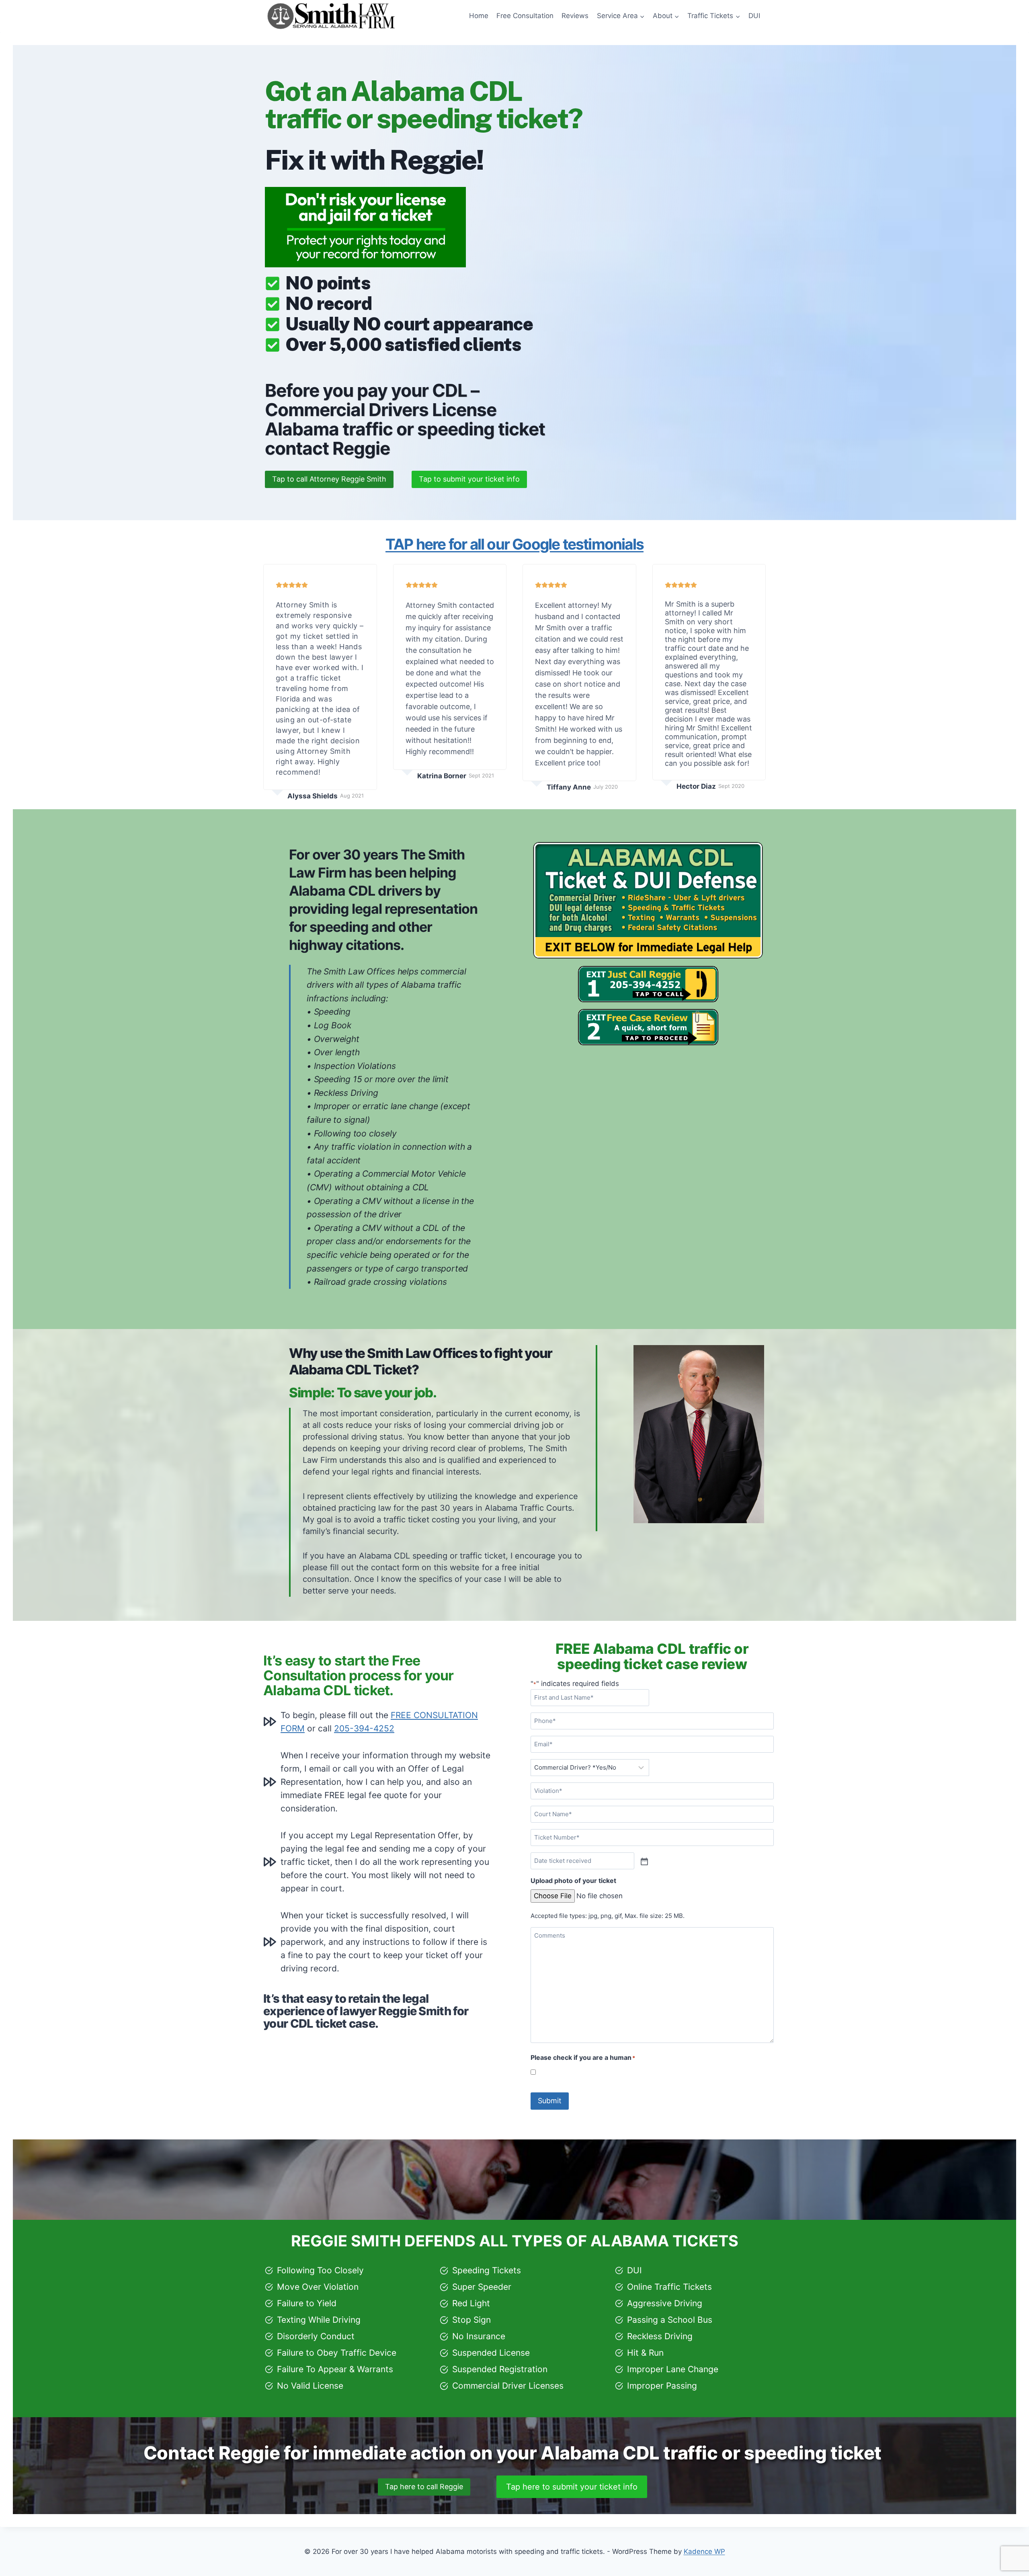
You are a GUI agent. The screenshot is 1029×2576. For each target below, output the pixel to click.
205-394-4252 (364, 1728)
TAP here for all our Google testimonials (514, 544)
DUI (754, 16)
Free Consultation (525, 16)
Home (479, 16)
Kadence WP (704, 2551)
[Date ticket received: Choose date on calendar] (644, 1861)
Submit (550, 2101)
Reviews (575, 16)
